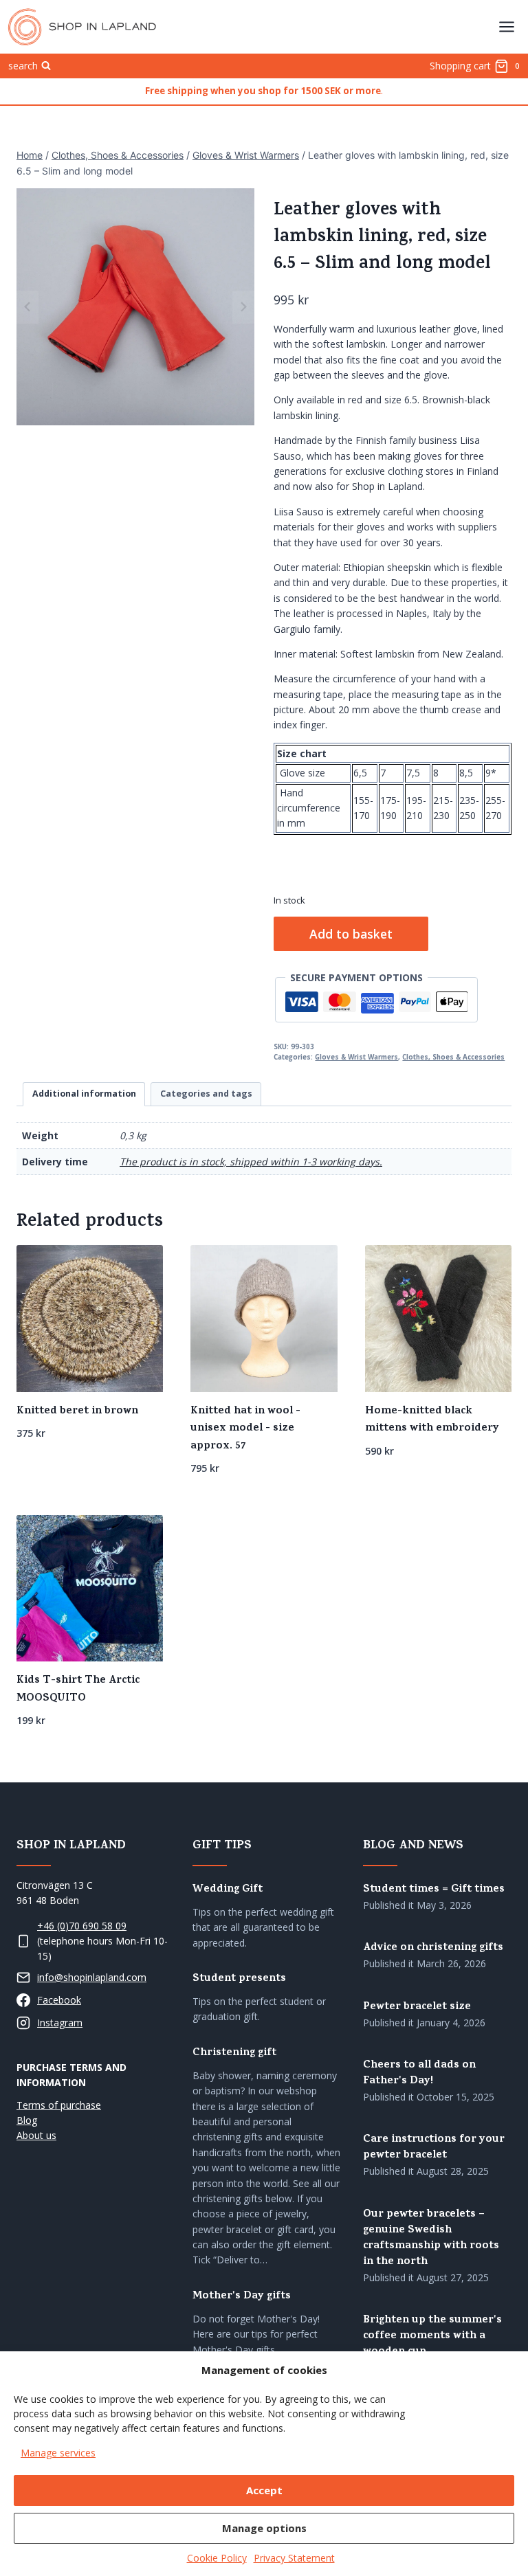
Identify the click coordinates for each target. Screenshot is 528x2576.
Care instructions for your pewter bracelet (434, 2148)
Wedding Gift (228, 1890)
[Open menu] (506, 26)
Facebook (59, 2000)
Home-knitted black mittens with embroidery (432, 1420)
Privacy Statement (294, 2558)
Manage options (264, 2528)
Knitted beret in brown (77, 1411)
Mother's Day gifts (242, 2297)
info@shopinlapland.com (92, 1977)
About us (36, 2135)
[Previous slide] (27, 307)
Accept (264, 2490)
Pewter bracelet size (417, 2007)
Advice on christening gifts (433, 1948)
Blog (27, 2120)
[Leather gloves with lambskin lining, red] (135, 307)
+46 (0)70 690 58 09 (82, 1926)
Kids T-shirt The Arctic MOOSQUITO (78, 1690)
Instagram (60, 2023)
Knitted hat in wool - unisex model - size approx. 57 (245, 1429)
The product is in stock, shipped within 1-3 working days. (251, 1162)
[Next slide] (243, 307)
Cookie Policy (217, 2558)
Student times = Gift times (434, 1890)
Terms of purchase (59, 2105)
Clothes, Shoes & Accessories (453, 1057)
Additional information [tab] (84, 1094)
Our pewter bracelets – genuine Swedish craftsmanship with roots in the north (431, 2239)
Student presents (239, 1979)
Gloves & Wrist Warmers (356, 1057)
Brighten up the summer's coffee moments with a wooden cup (432, 2337)
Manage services (58, 2453)
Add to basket (351, 934)
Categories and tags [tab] (206, 1094)
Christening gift (234, 2053)
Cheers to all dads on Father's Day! (419, 2074)
